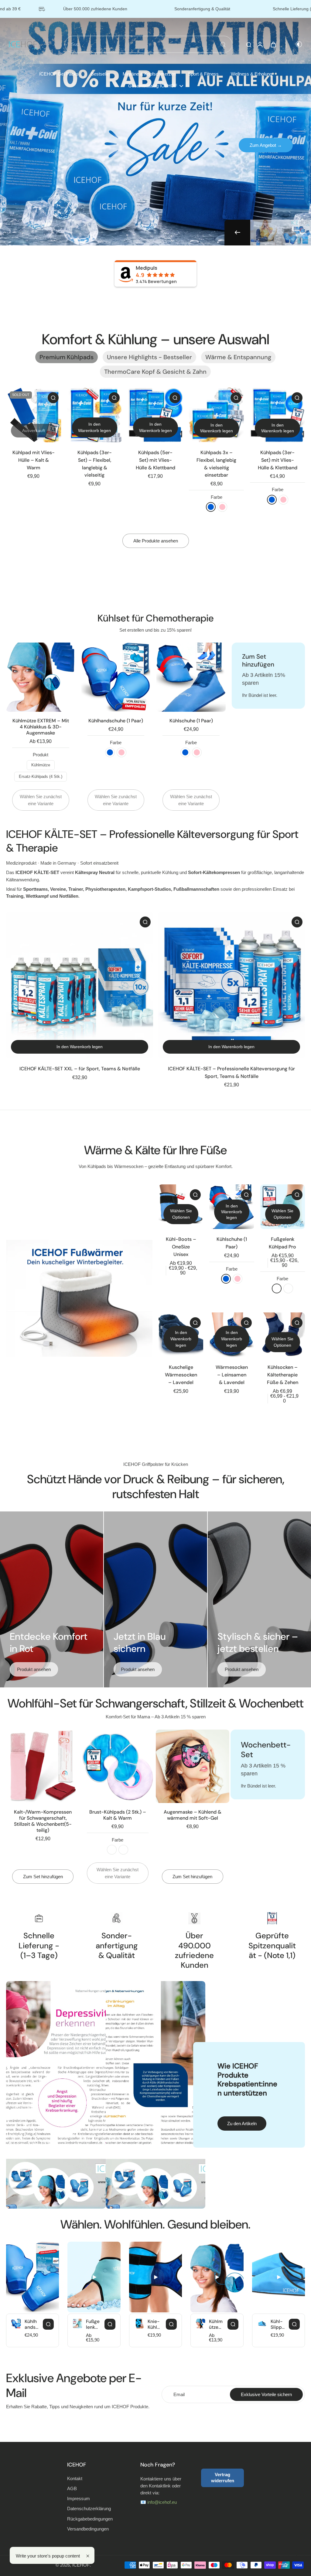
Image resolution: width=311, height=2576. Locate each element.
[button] (216, 428)
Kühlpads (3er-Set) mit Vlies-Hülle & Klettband (278, 460)
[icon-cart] (273, 44)
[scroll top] (296, 2555)
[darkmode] (295, 44)
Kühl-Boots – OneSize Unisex (181, 1247)
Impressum (79, 2498)
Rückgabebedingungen (90, 2519)
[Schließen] (88, 2556)
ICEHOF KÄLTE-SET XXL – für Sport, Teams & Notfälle (80, 1069)
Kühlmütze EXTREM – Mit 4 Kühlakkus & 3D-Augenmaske (41, 727)
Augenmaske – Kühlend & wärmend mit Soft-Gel (193, 1815)
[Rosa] (222, 507)
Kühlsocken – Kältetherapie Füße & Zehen (283, 1375)
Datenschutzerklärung (89, 2508)
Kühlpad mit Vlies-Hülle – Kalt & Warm (34, 460)
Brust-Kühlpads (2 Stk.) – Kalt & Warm (118, 1815)
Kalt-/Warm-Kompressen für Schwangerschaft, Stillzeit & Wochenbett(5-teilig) (43, 1821)
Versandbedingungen (88, 2529)
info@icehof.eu (162, 2502)
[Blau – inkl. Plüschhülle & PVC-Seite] (112, 1850)
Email (179, 2394)
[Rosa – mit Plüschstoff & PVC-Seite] (123, 1850)
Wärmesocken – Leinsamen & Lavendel (232, 1375)
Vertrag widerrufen (223, 2478)
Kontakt (75, 2478)
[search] (249, 44)
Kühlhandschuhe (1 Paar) (116, 721)
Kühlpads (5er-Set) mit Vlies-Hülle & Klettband (155, 460)
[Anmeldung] (260, 44)
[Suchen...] (223, 44)
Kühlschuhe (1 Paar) (191, 721)
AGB (72, 2488)
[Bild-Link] (79, 1298)
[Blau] (211, 507)
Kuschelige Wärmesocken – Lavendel (181, 1375)
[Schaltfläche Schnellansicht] (53, 398)
